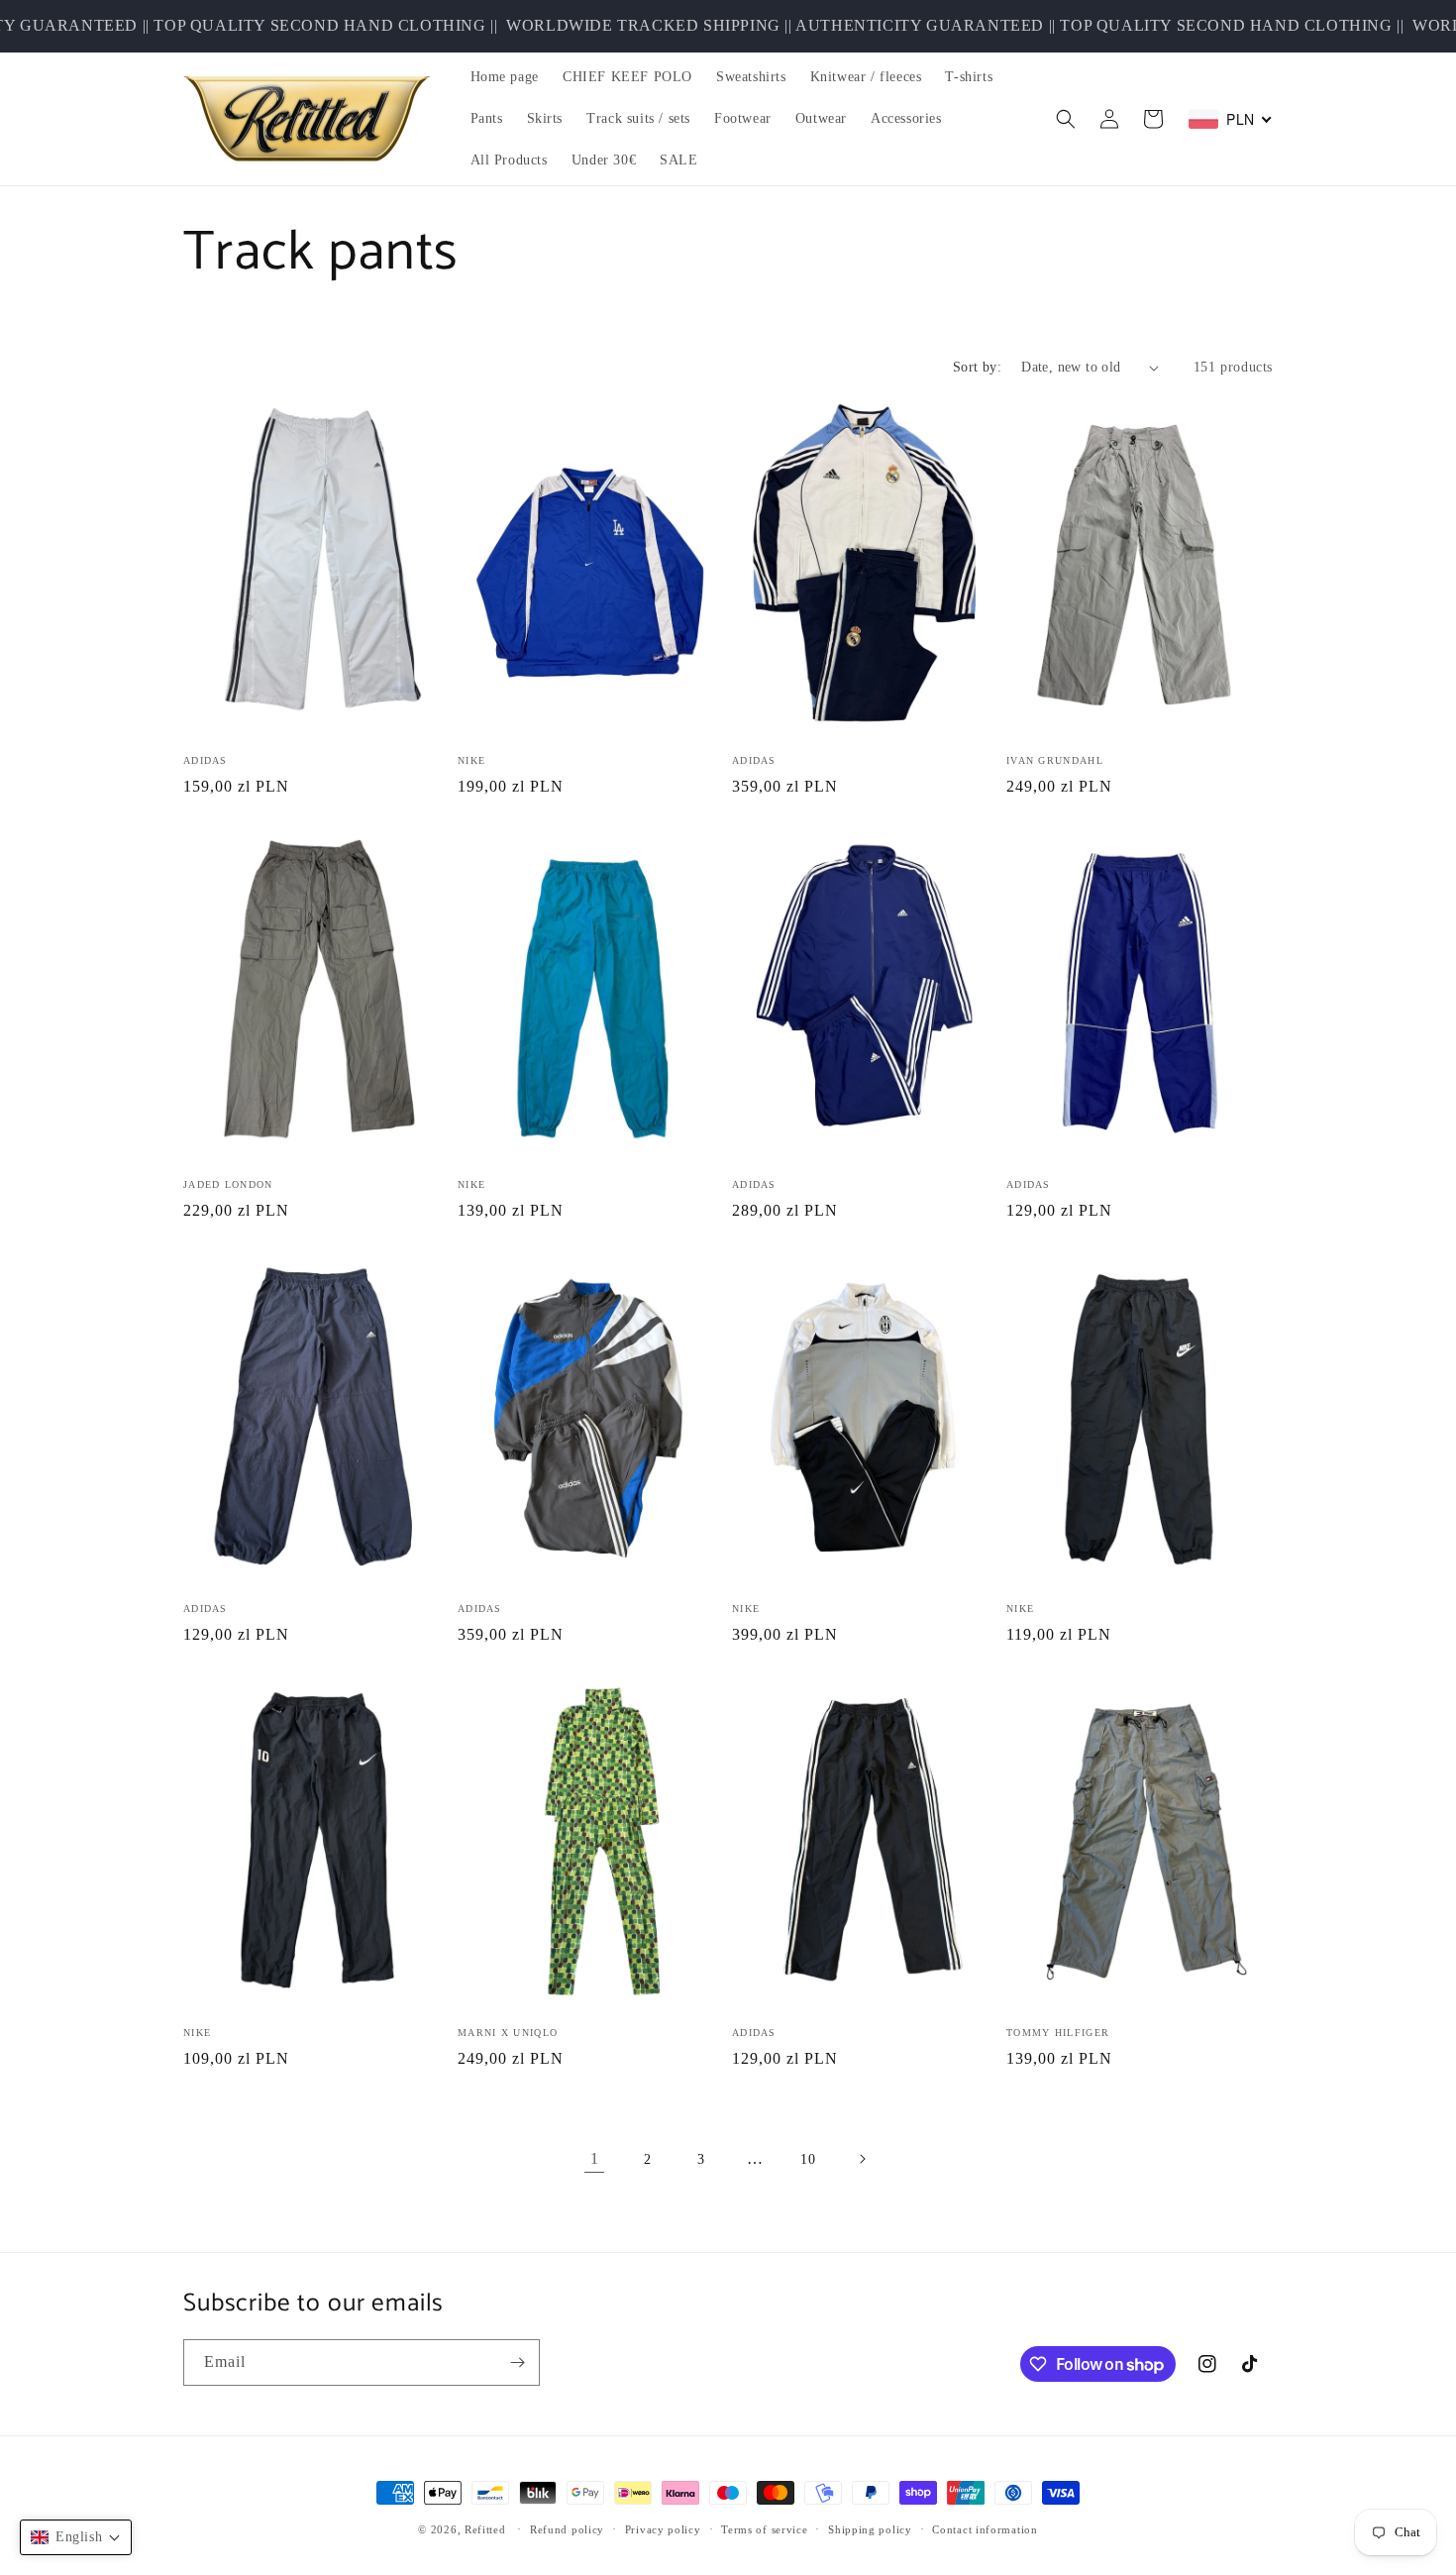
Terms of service (764, 2529)
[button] (1066, 119)
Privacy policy (663, 2529)
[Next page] (862, 2159)
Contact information (985, 2529)
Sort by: (977, 367)
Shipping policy (870, 2529)
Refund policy (567, 2529)
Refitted (485, 2529)
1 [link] (595, 2158)
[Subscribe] (517, 2362)
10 (808, 2159)
